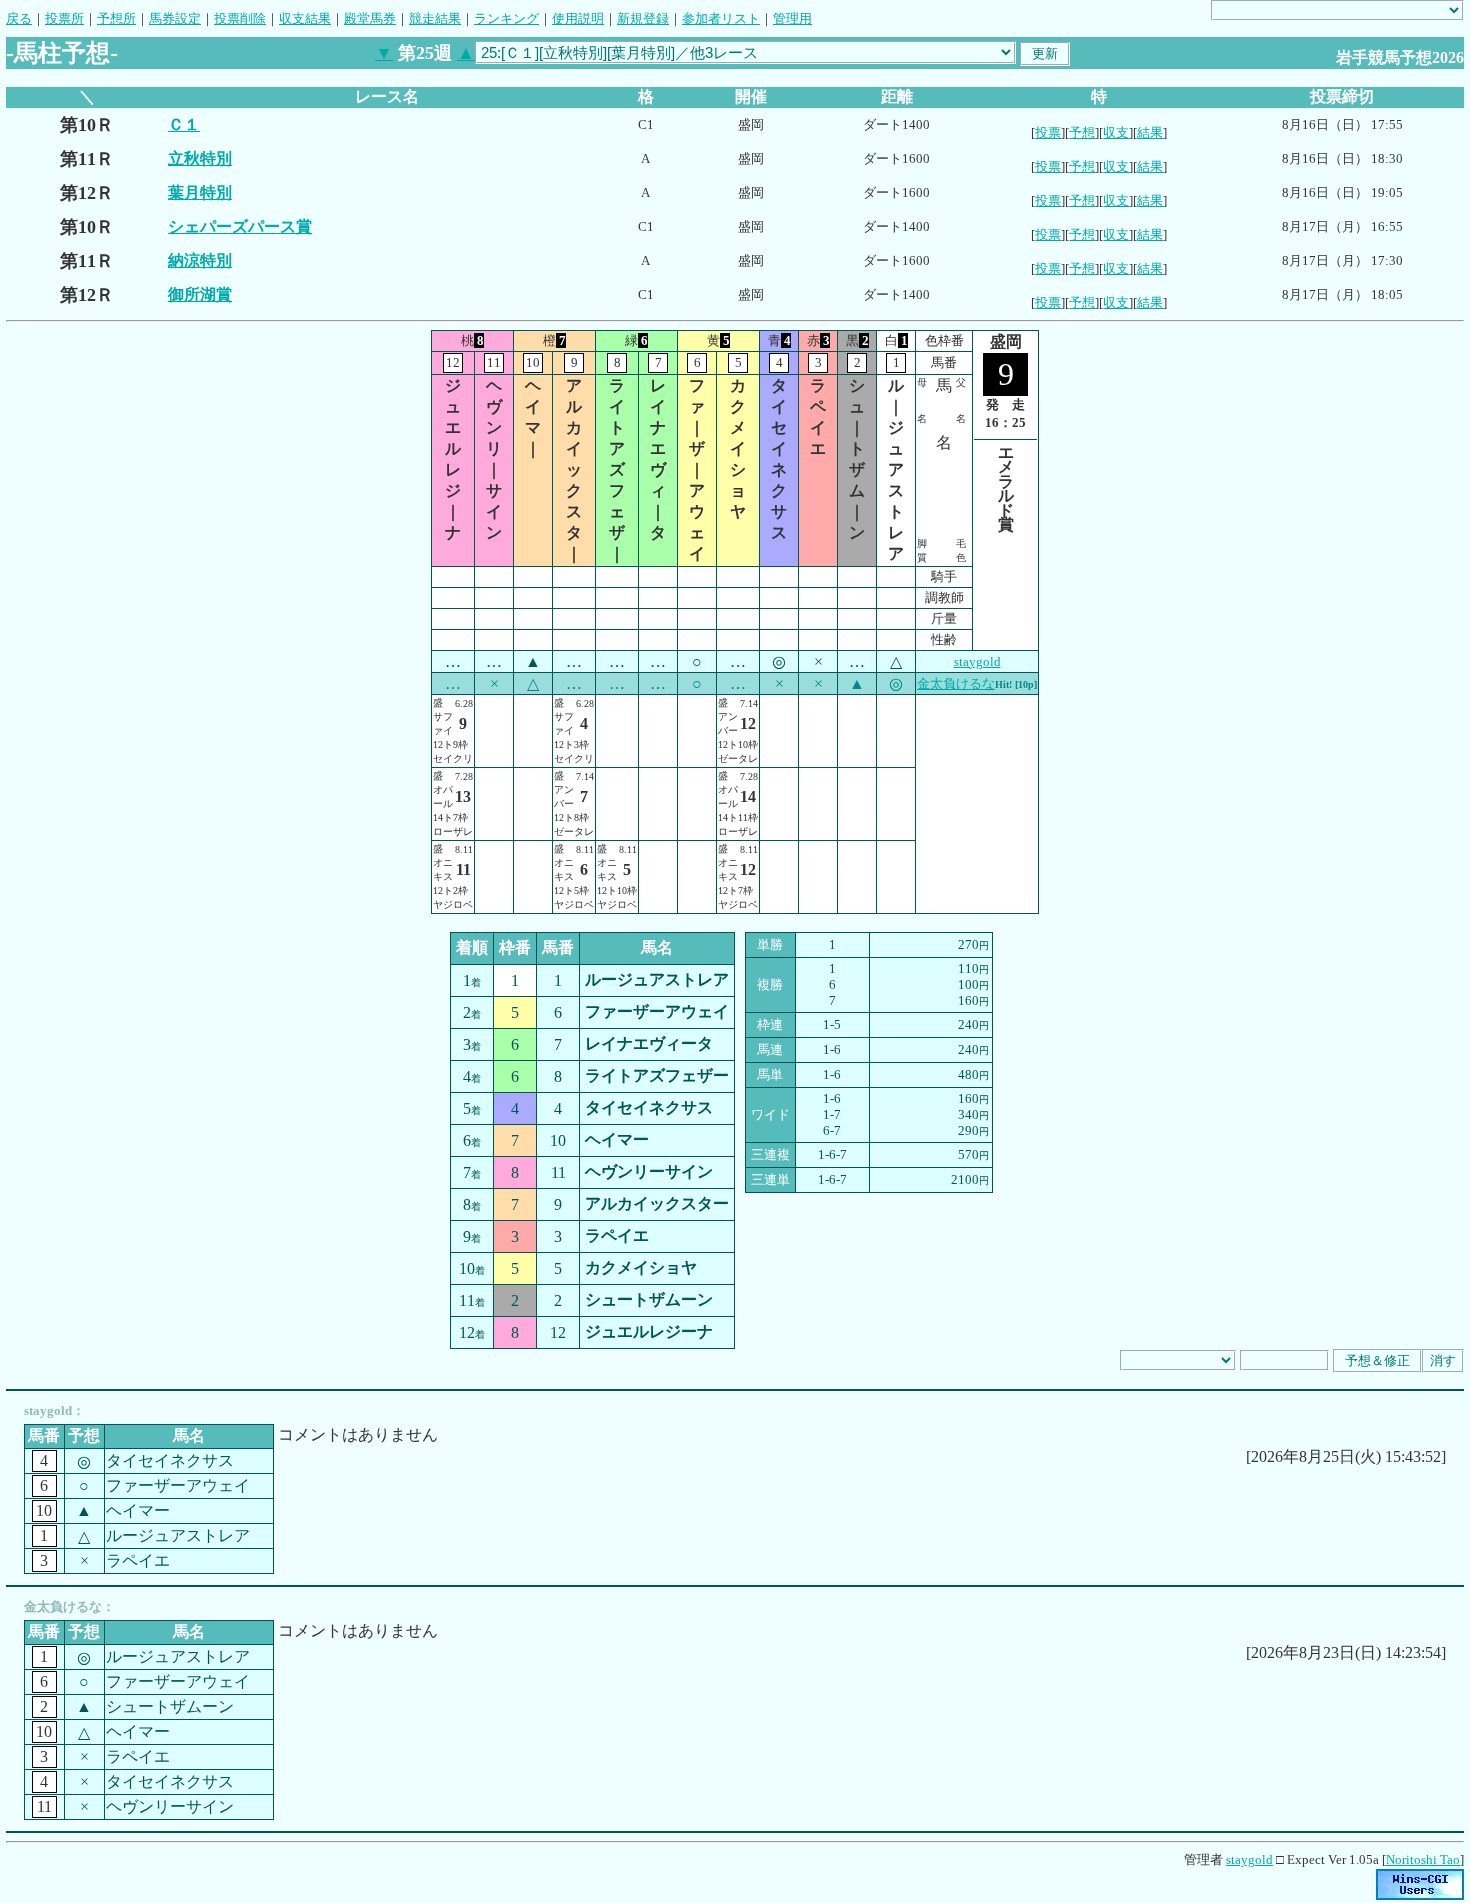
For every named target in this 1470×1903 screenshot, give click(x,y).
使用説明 (578, 18)
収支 (1116, 132)
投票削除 (240, 18)
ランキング (506, 18)
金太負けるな (956, 683)
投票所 (64, 18)
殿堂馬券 (370, 18)
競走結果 (435, 18)
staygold (977, 661)
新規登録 (643, 18)
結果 (1150, 132)
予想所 (116, 18)
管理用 (792, 18)
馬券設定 (175, 18)
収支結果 (305, 18)
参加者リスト (721, 18)
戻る (19, 18)
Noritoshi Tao (1423, 1859)
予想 (1082, 132)
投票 (1048, 132)
